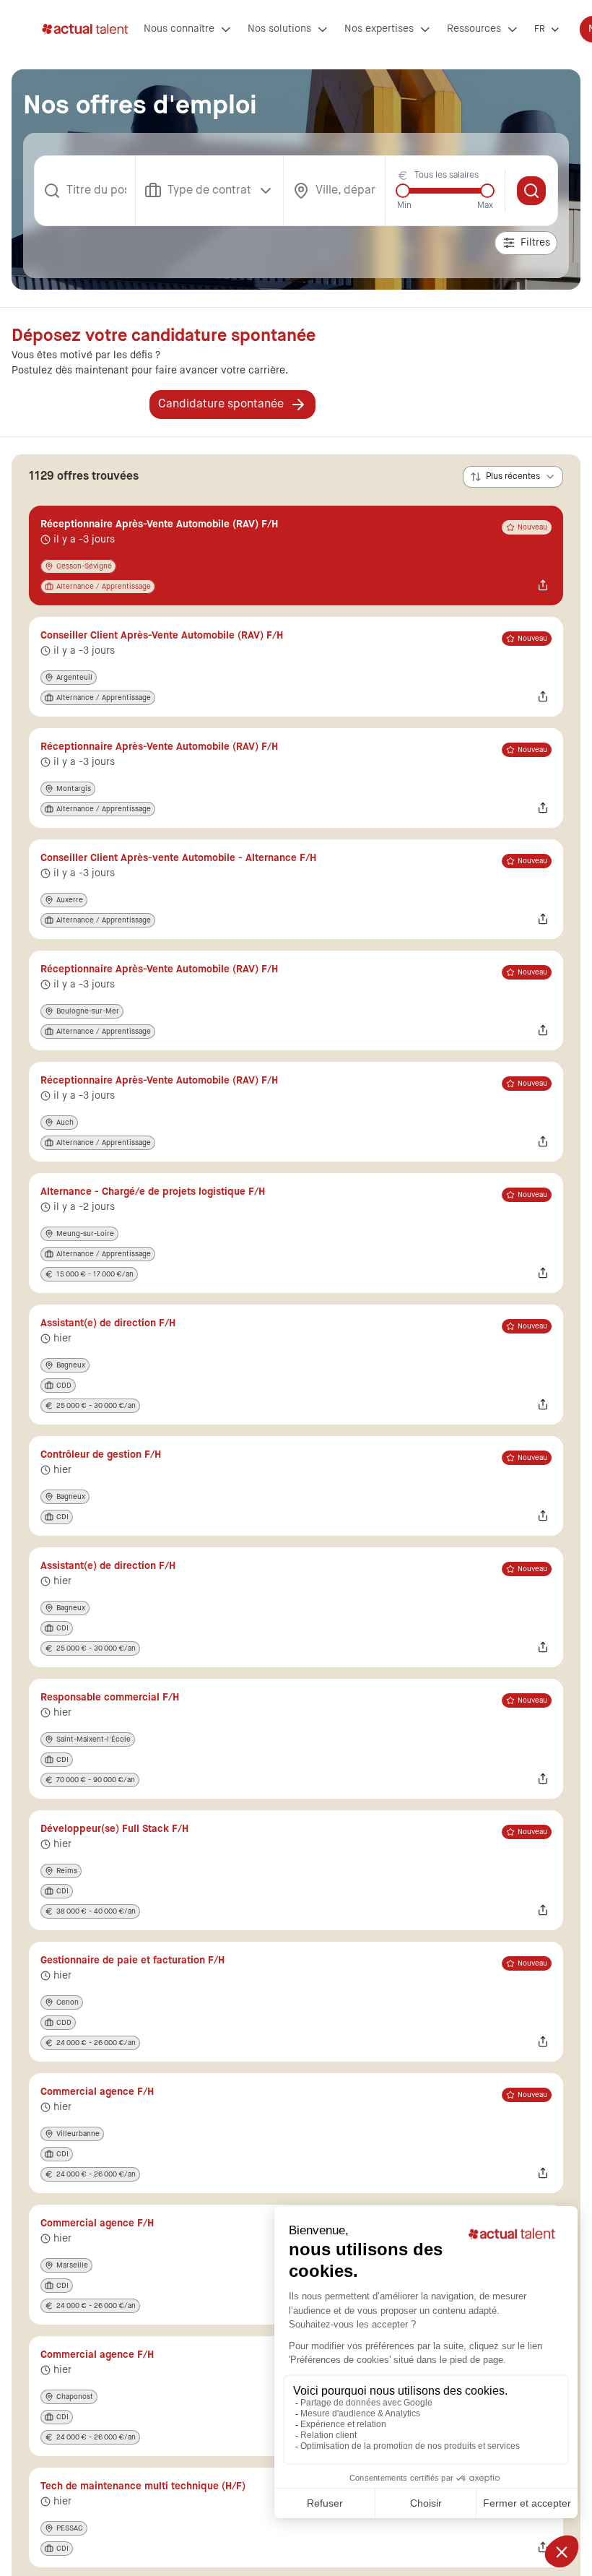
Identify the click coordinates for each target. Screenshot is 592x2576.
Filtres (535, 243)
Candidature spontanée (221, 405)
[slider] (403, 191)
